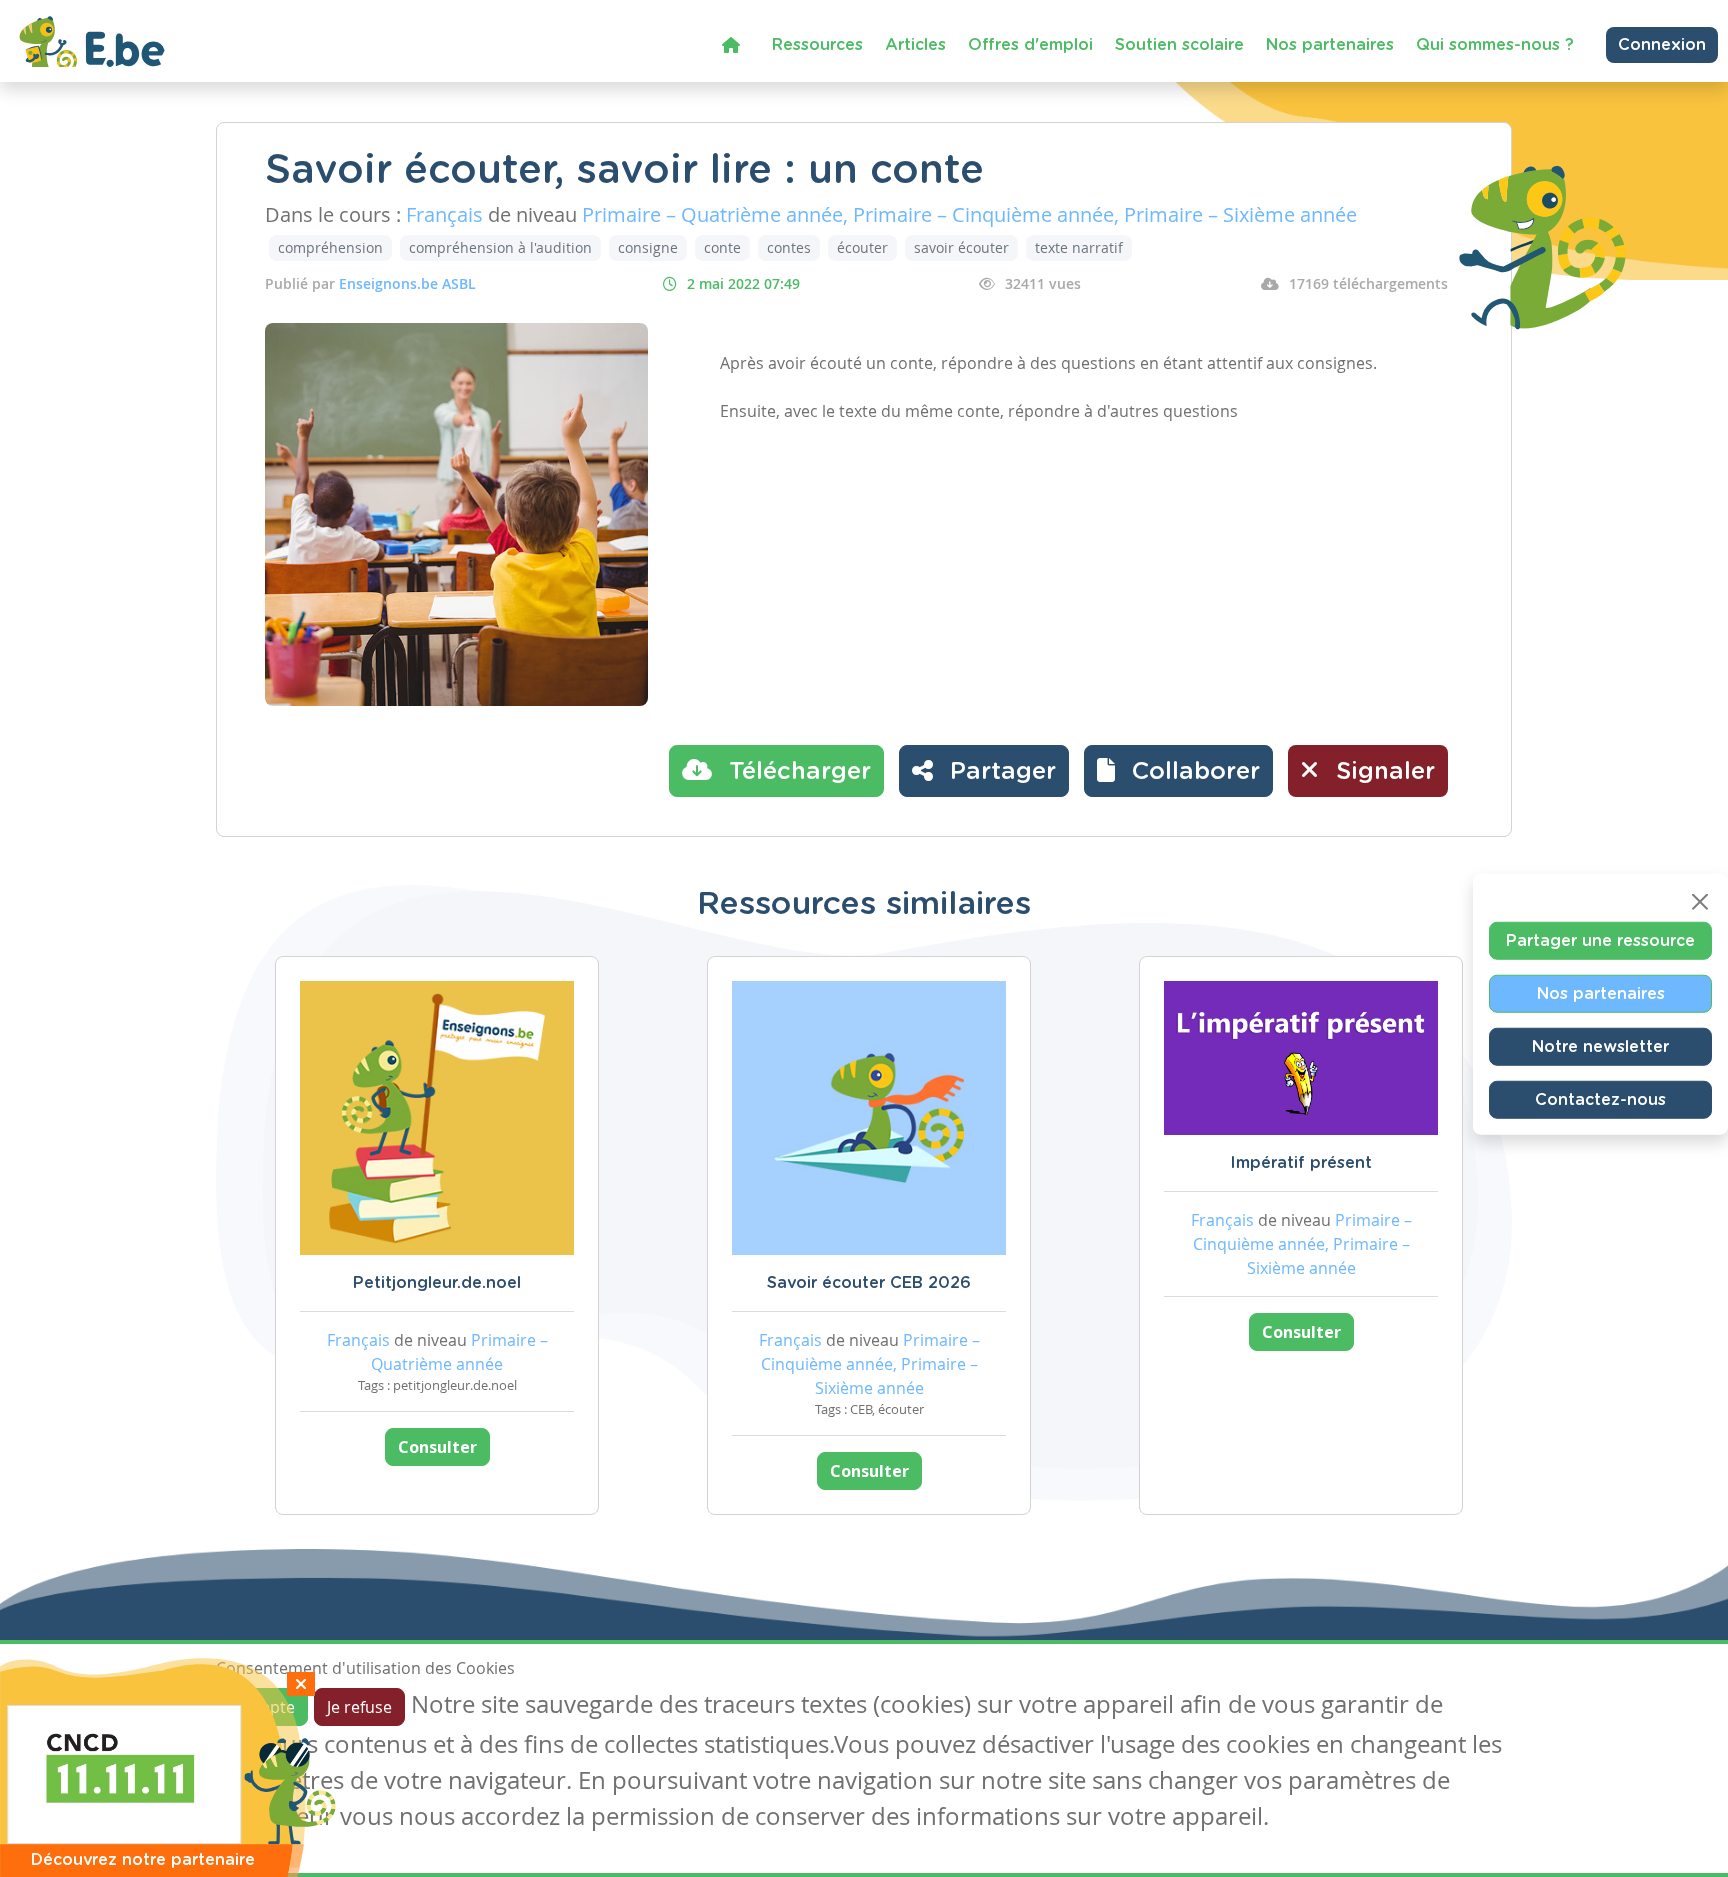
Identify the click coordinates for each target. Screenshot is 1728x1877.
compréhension (330, 247)
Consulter (437, 1447)
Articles (915, 45)
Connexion (1662, 45)
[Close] (1700, 901)
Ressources (817, 45)
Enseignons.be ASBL (407, 283)
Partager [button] (999, 772)
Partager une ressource (1600, 940)
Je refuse (359, 1707)
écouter (862, 247)
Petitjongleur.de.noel (437, 1283)
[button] (1178, 771)
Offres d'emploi (1030, 45)
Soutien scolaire (1179, 45)
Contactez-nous (1600, 1099)
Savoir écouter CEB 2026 (869, 1283)
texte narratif (1079, 247)
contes (789, 247)
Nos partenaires (1330, 45)
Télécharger (796, 772)
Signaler (1382, 772)
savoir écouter (961, 247)
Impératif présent (1301, 1163)
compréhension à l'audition (500, 247)
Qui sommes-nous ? (1495, 45)
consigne (648, 247)
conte (722, 247)
